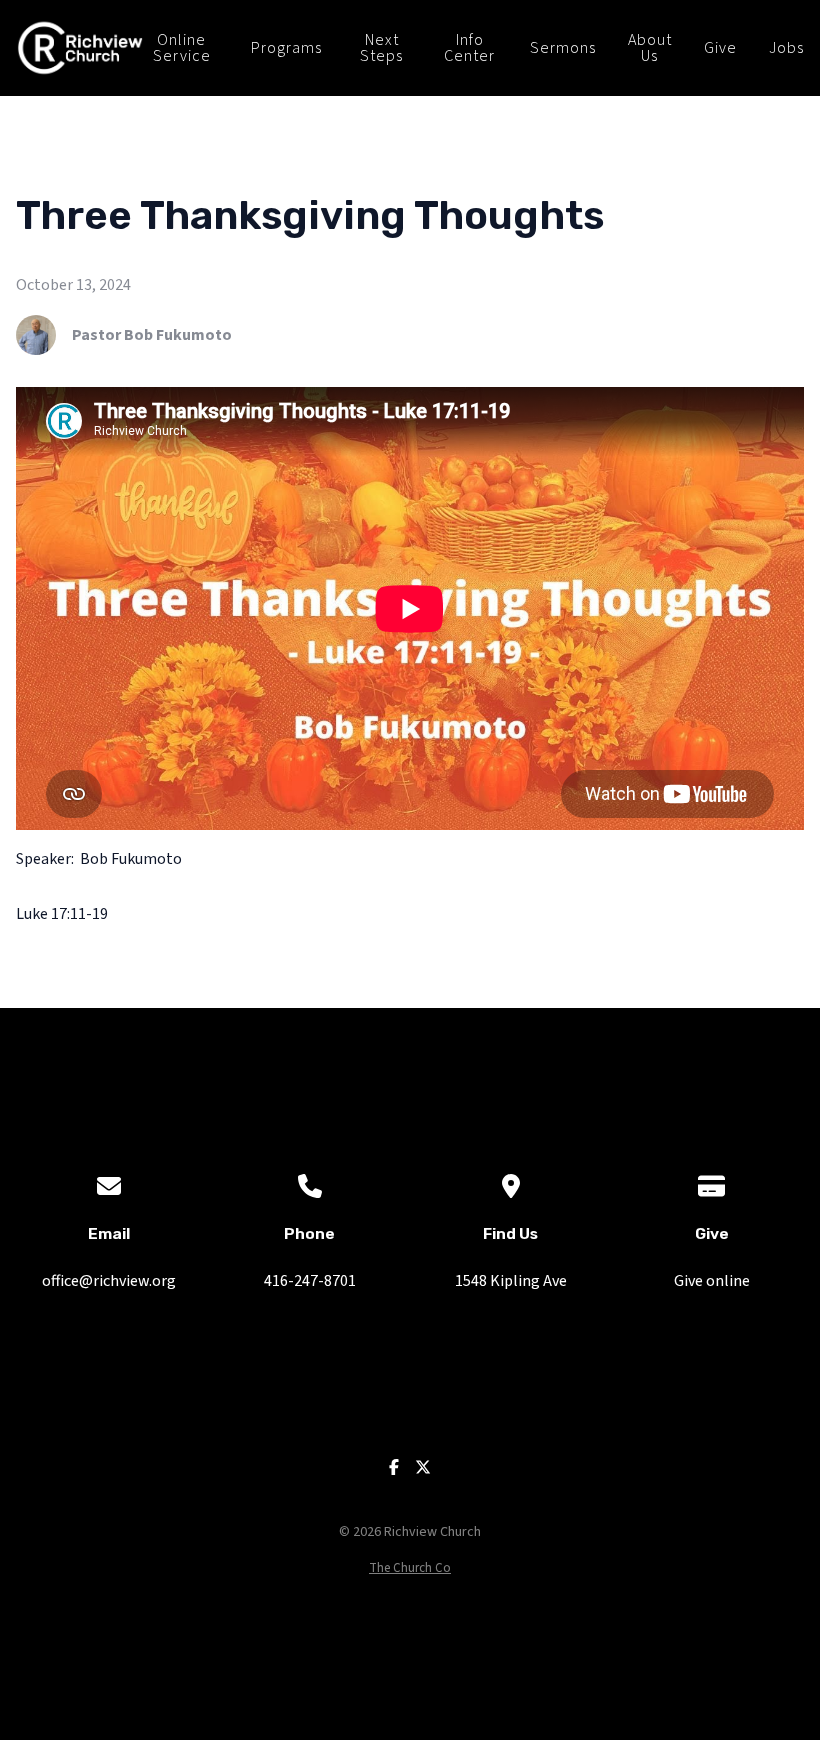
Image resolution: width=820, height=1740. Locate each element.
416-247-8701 (310, 1281)
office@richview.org (109, 1281)
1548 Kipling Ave (511, 1281)
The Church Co (410, 1568)
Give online (712, 1281)
